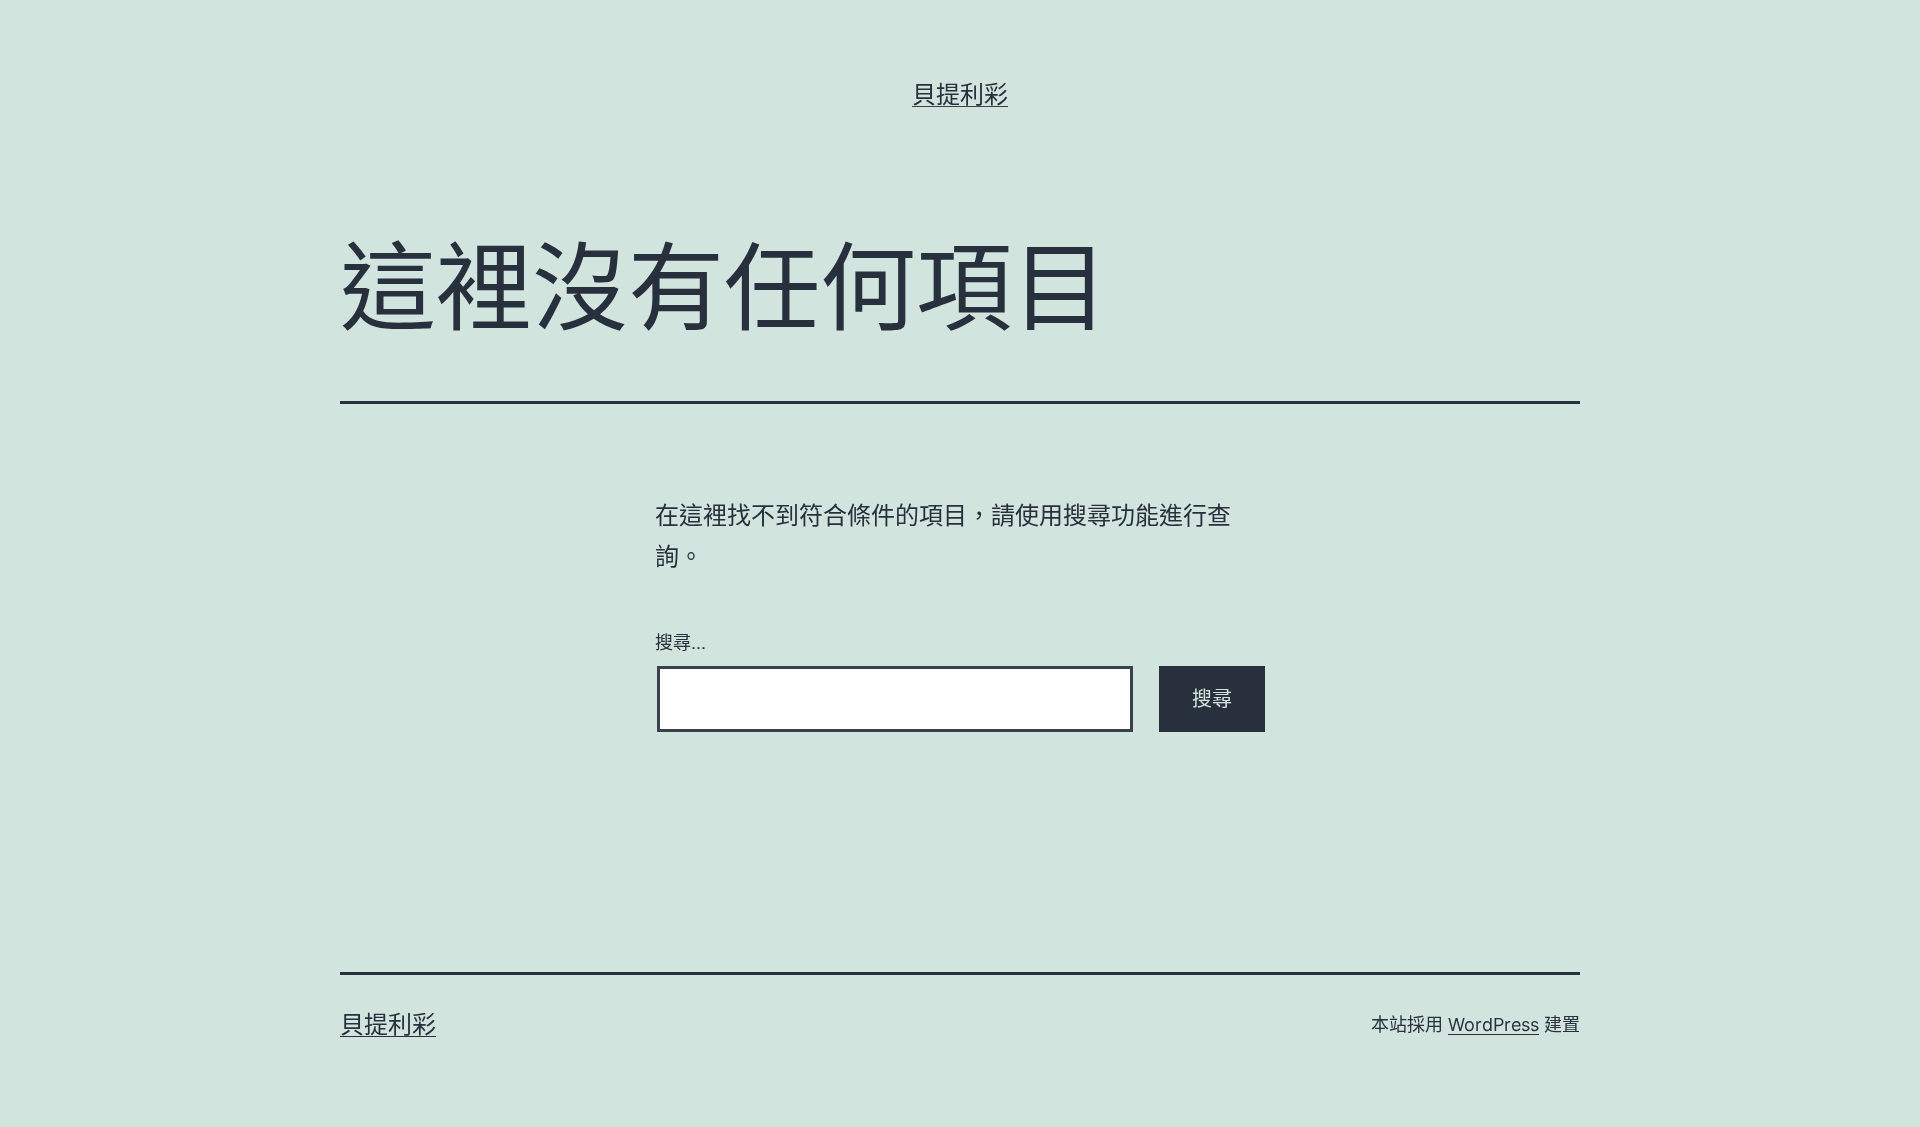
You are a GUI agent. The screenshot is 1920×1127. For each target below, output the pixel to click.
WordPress (1493, 1024)
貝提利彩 (960, 94)
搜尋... (680, 641)
